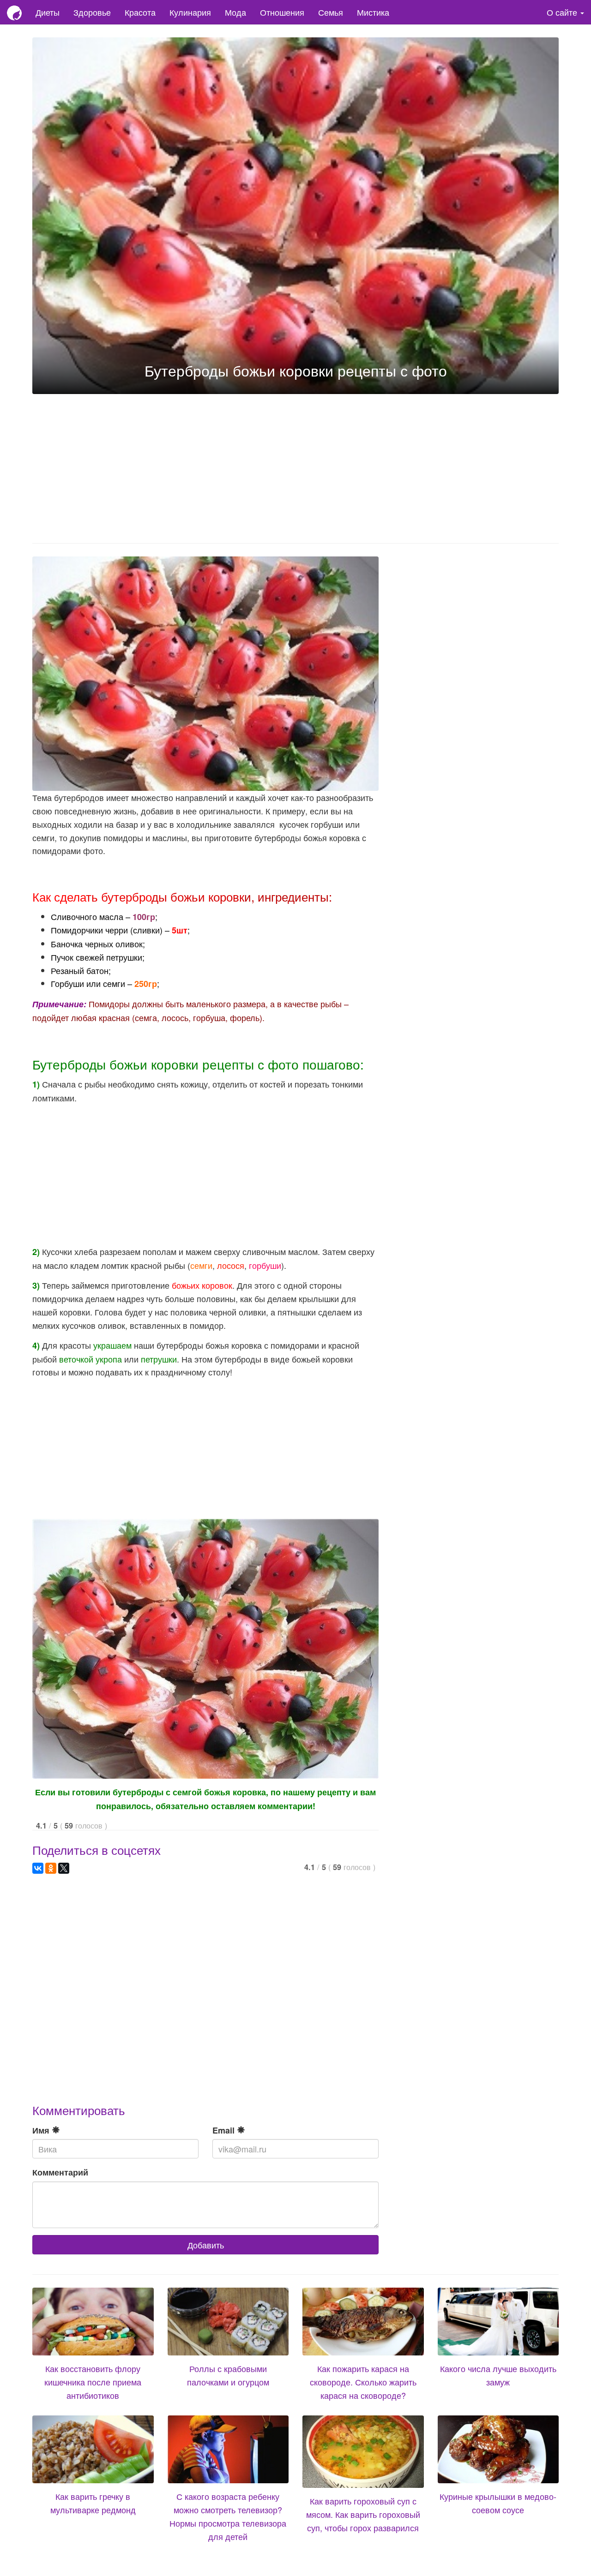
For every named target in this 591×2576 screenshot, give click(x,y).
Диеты (48, 12)
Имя (42, 2130)
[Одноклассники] (51, 1868)
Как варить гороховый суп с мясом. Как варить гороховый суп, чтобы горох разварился (363, 2514)
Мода (235, 12)
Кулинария (190, 12)
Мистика (373, 12)
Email (225, 2130)
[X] (64, 1868)
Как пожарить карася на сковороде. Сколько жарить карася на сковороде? (363, 2382)
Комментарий (60, 2172)
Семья (331, 12)
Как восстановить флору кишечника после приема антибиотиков (93, 2382)
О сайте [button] (563, 12)
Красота (140, 12)
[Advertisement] (295, 466)
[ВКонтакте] (38, 1868)
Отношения (282, 12)
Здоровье (92, 12)
